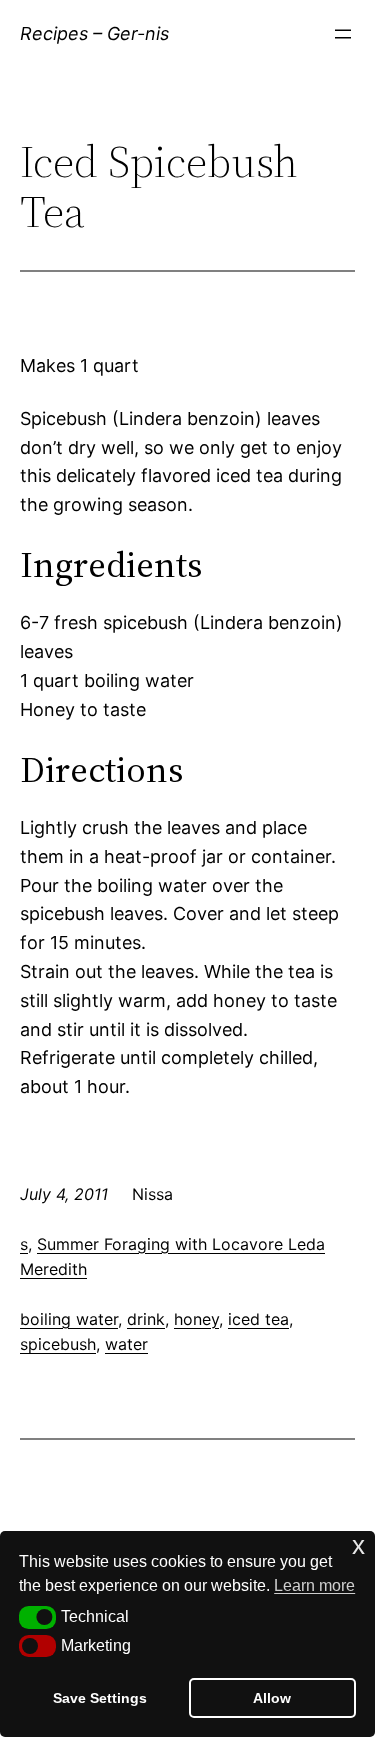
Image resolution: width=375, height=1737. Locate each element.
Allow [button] (272, 1698)
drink (146, 1319)
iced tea (258, 1319)
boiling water (69, 1319)
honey (196, 1319)
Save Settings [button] (100, 1698)
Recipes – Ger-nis (94, 33)
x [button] (358, 1545)
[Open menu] (343, 34)
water (126, 1344)
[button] (37, 1617)
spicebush (58, 1344)
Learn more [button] (314, 1585)
